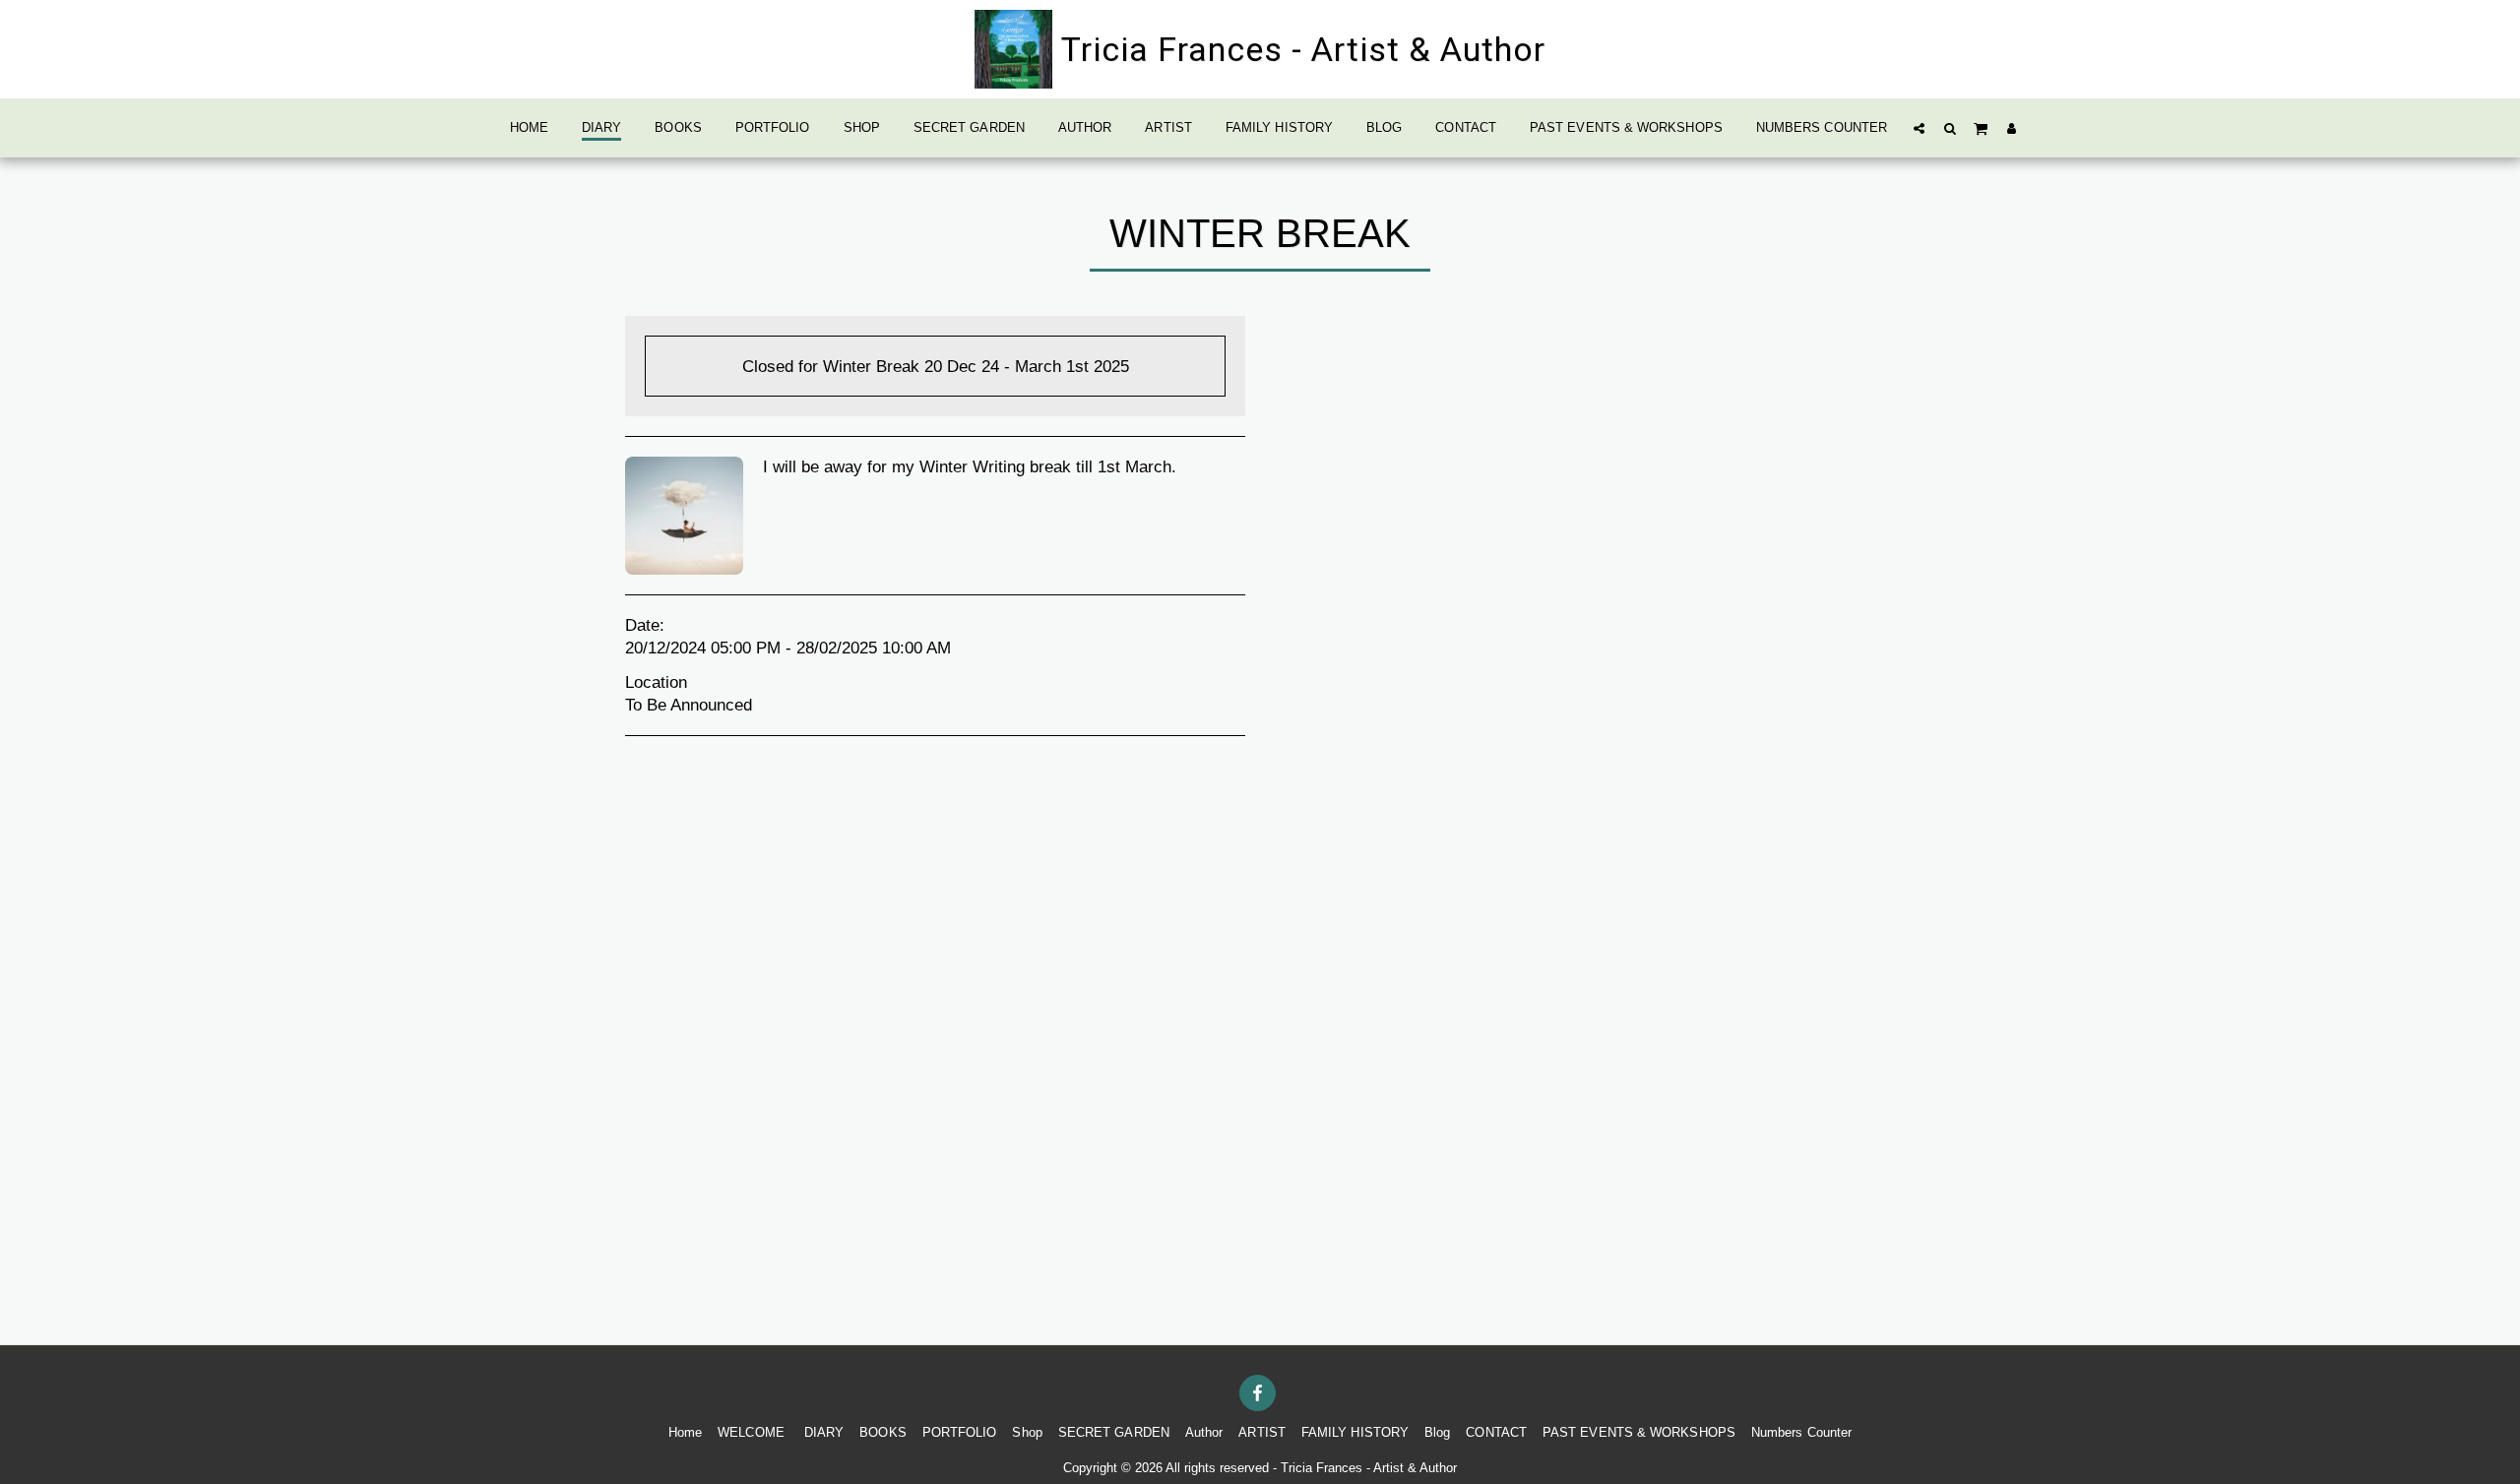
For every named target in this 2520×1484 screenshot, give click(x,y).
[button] (1919, 128)
